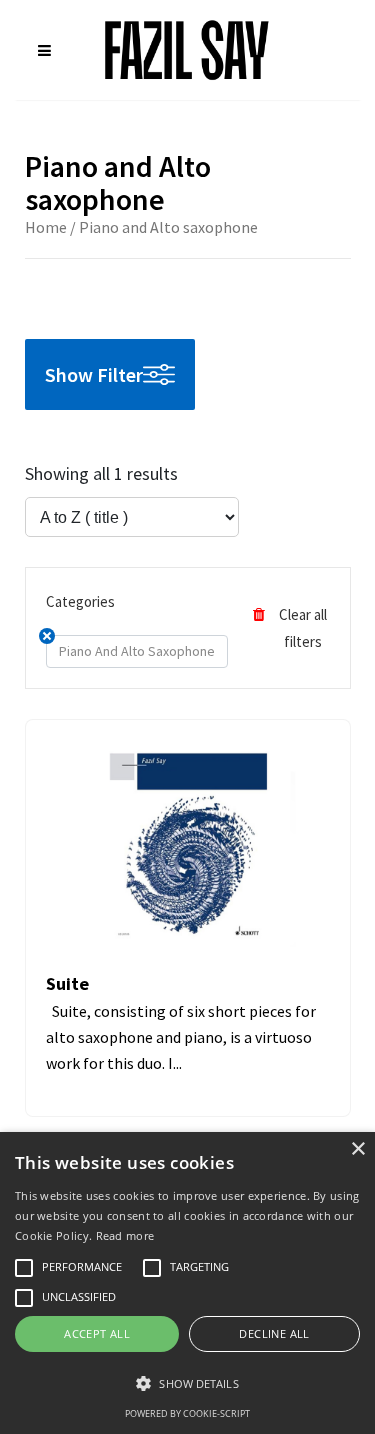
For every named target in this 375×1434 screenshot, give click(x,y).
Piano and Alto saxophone (137, 651)
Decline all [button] (274, 1333)
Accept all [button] (97, 1333)
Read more (125, 1235)
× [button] (357, 1149)
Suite (67, 983)
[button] (187, 1383)
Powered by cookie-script (187, 1413)
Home (46, 227)
